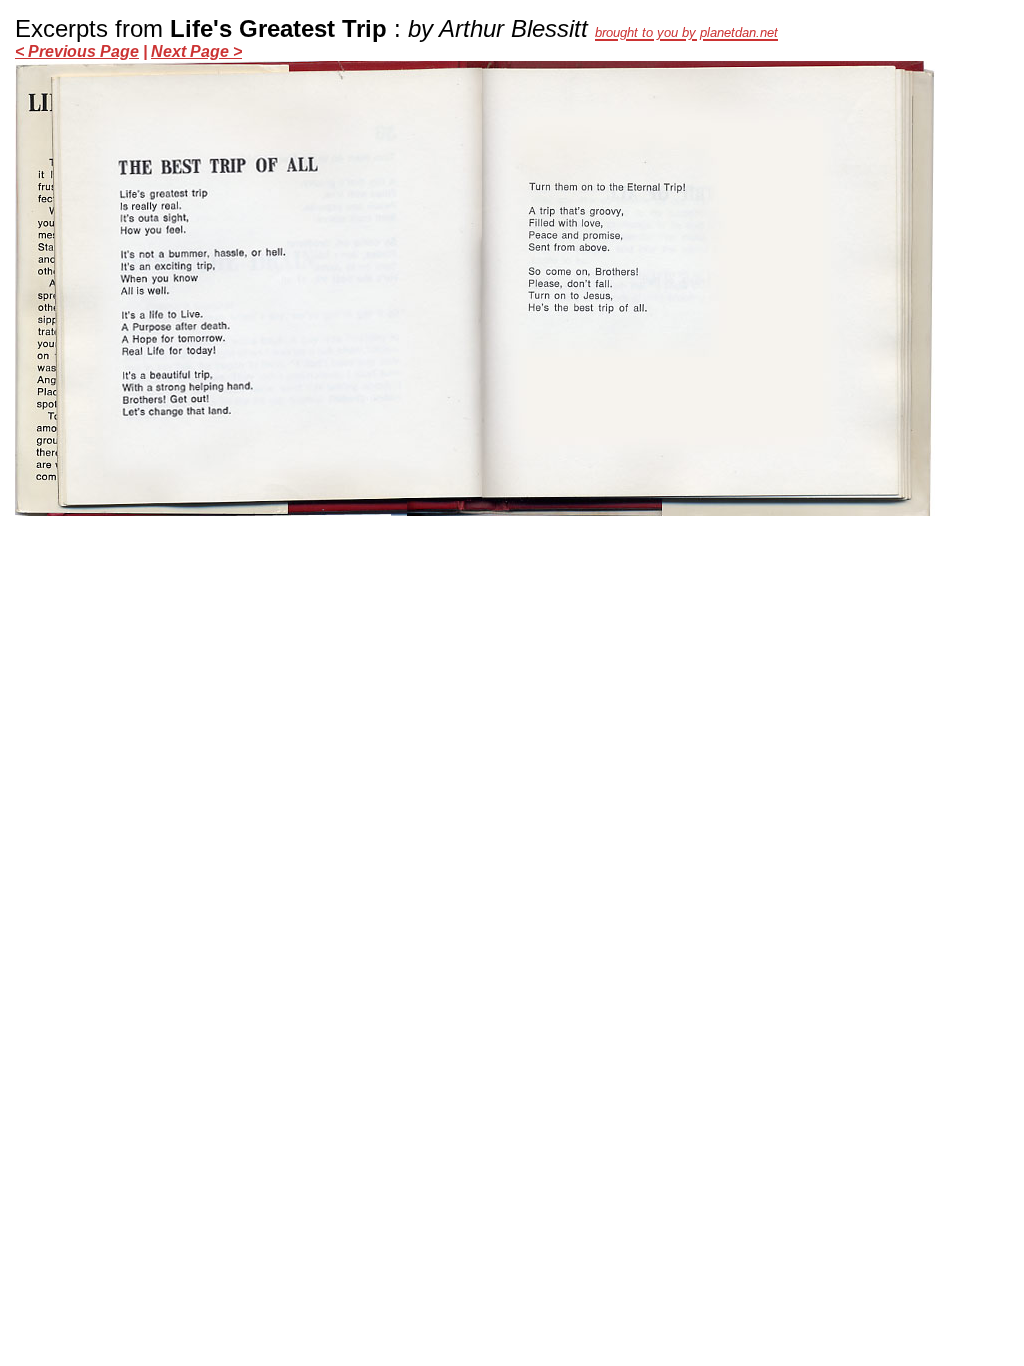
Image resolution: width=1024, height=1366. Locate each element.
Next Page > (196, 51)
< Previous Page (77, 51)
